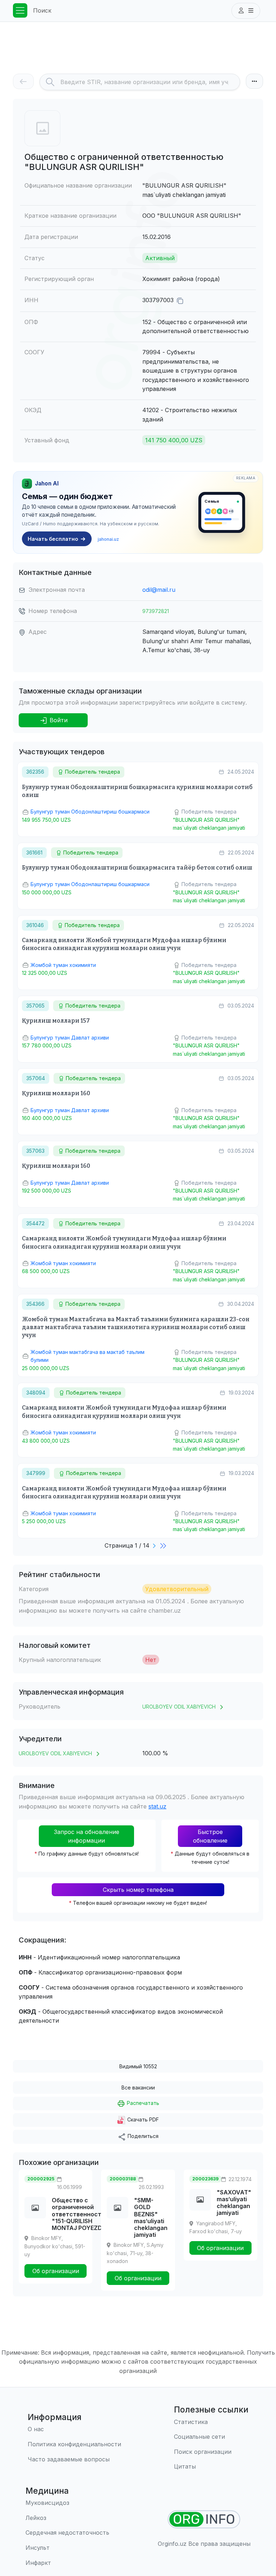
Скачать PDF (142, 2119)
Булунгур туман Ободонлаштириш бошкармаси (90, 812)
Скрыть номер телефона (138, 1890)
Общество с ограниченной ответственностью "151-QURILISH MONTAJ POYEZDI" (81, 2214)
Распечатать (142, 2103)
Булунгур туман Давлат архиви (70, 1038)
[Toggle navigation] (20, 10)
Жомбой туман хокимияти (63, 965)
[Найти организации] (204, 2519)
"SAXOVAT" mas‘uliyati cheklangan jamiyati (234, 2203)
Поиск (42, 10)
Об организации (56, 2271)
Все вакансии (138, 2087)
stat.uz (157, 1806)
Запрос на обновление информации (87, 1836)
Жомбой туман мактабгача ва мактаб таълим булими (88, 1356)
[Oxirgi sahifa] (164, 1545)
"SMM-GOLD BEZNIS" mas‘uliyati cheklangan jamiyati (151, 2217)
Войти (58, 720)
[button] (246, 11)
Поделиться (142, 2136)
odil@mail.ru (159, 590)
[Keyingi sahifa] (155, 1545)
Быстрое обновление (210, 1836)
